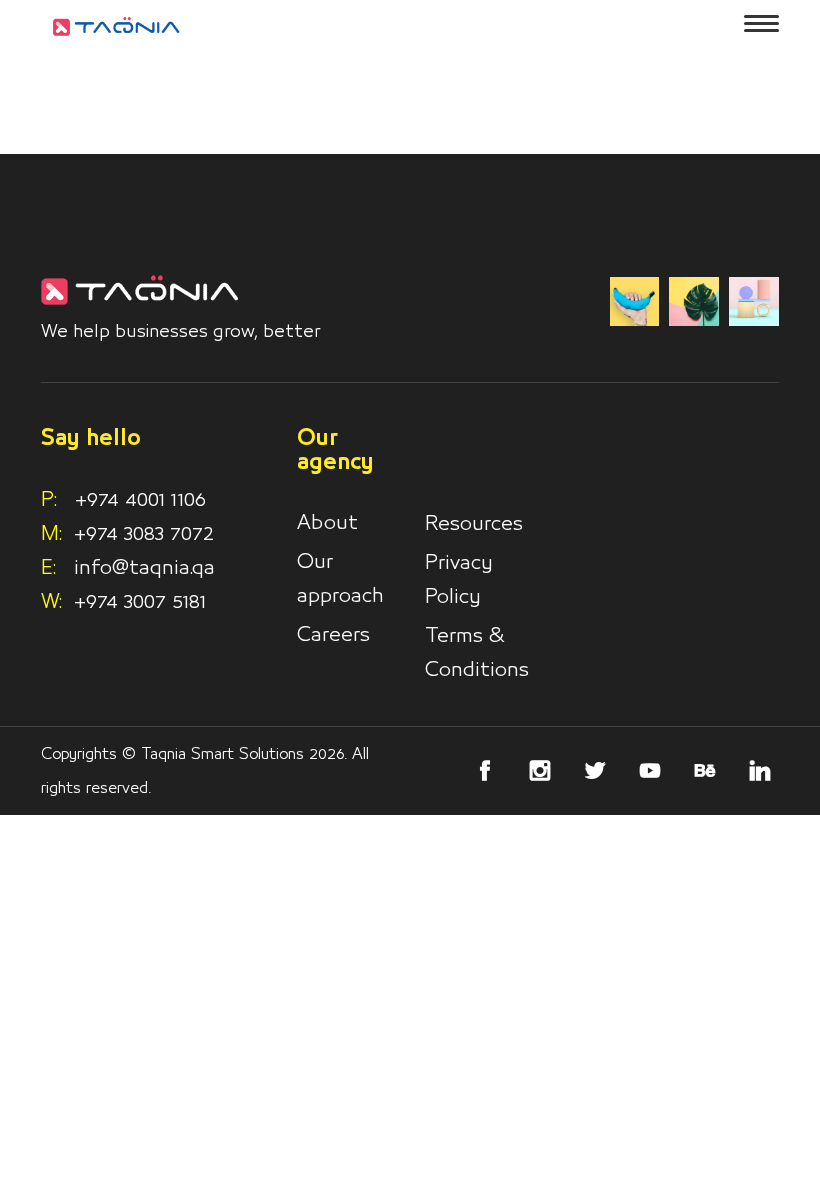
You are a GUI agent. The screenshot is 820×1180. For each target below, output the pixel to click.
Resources (474, 524)
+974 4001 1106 (123, 500)
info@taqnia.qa (144, 568)
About (327, 523)
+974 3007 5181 (140, 602)
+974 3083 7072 (144, 534)
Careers (333, 635)
